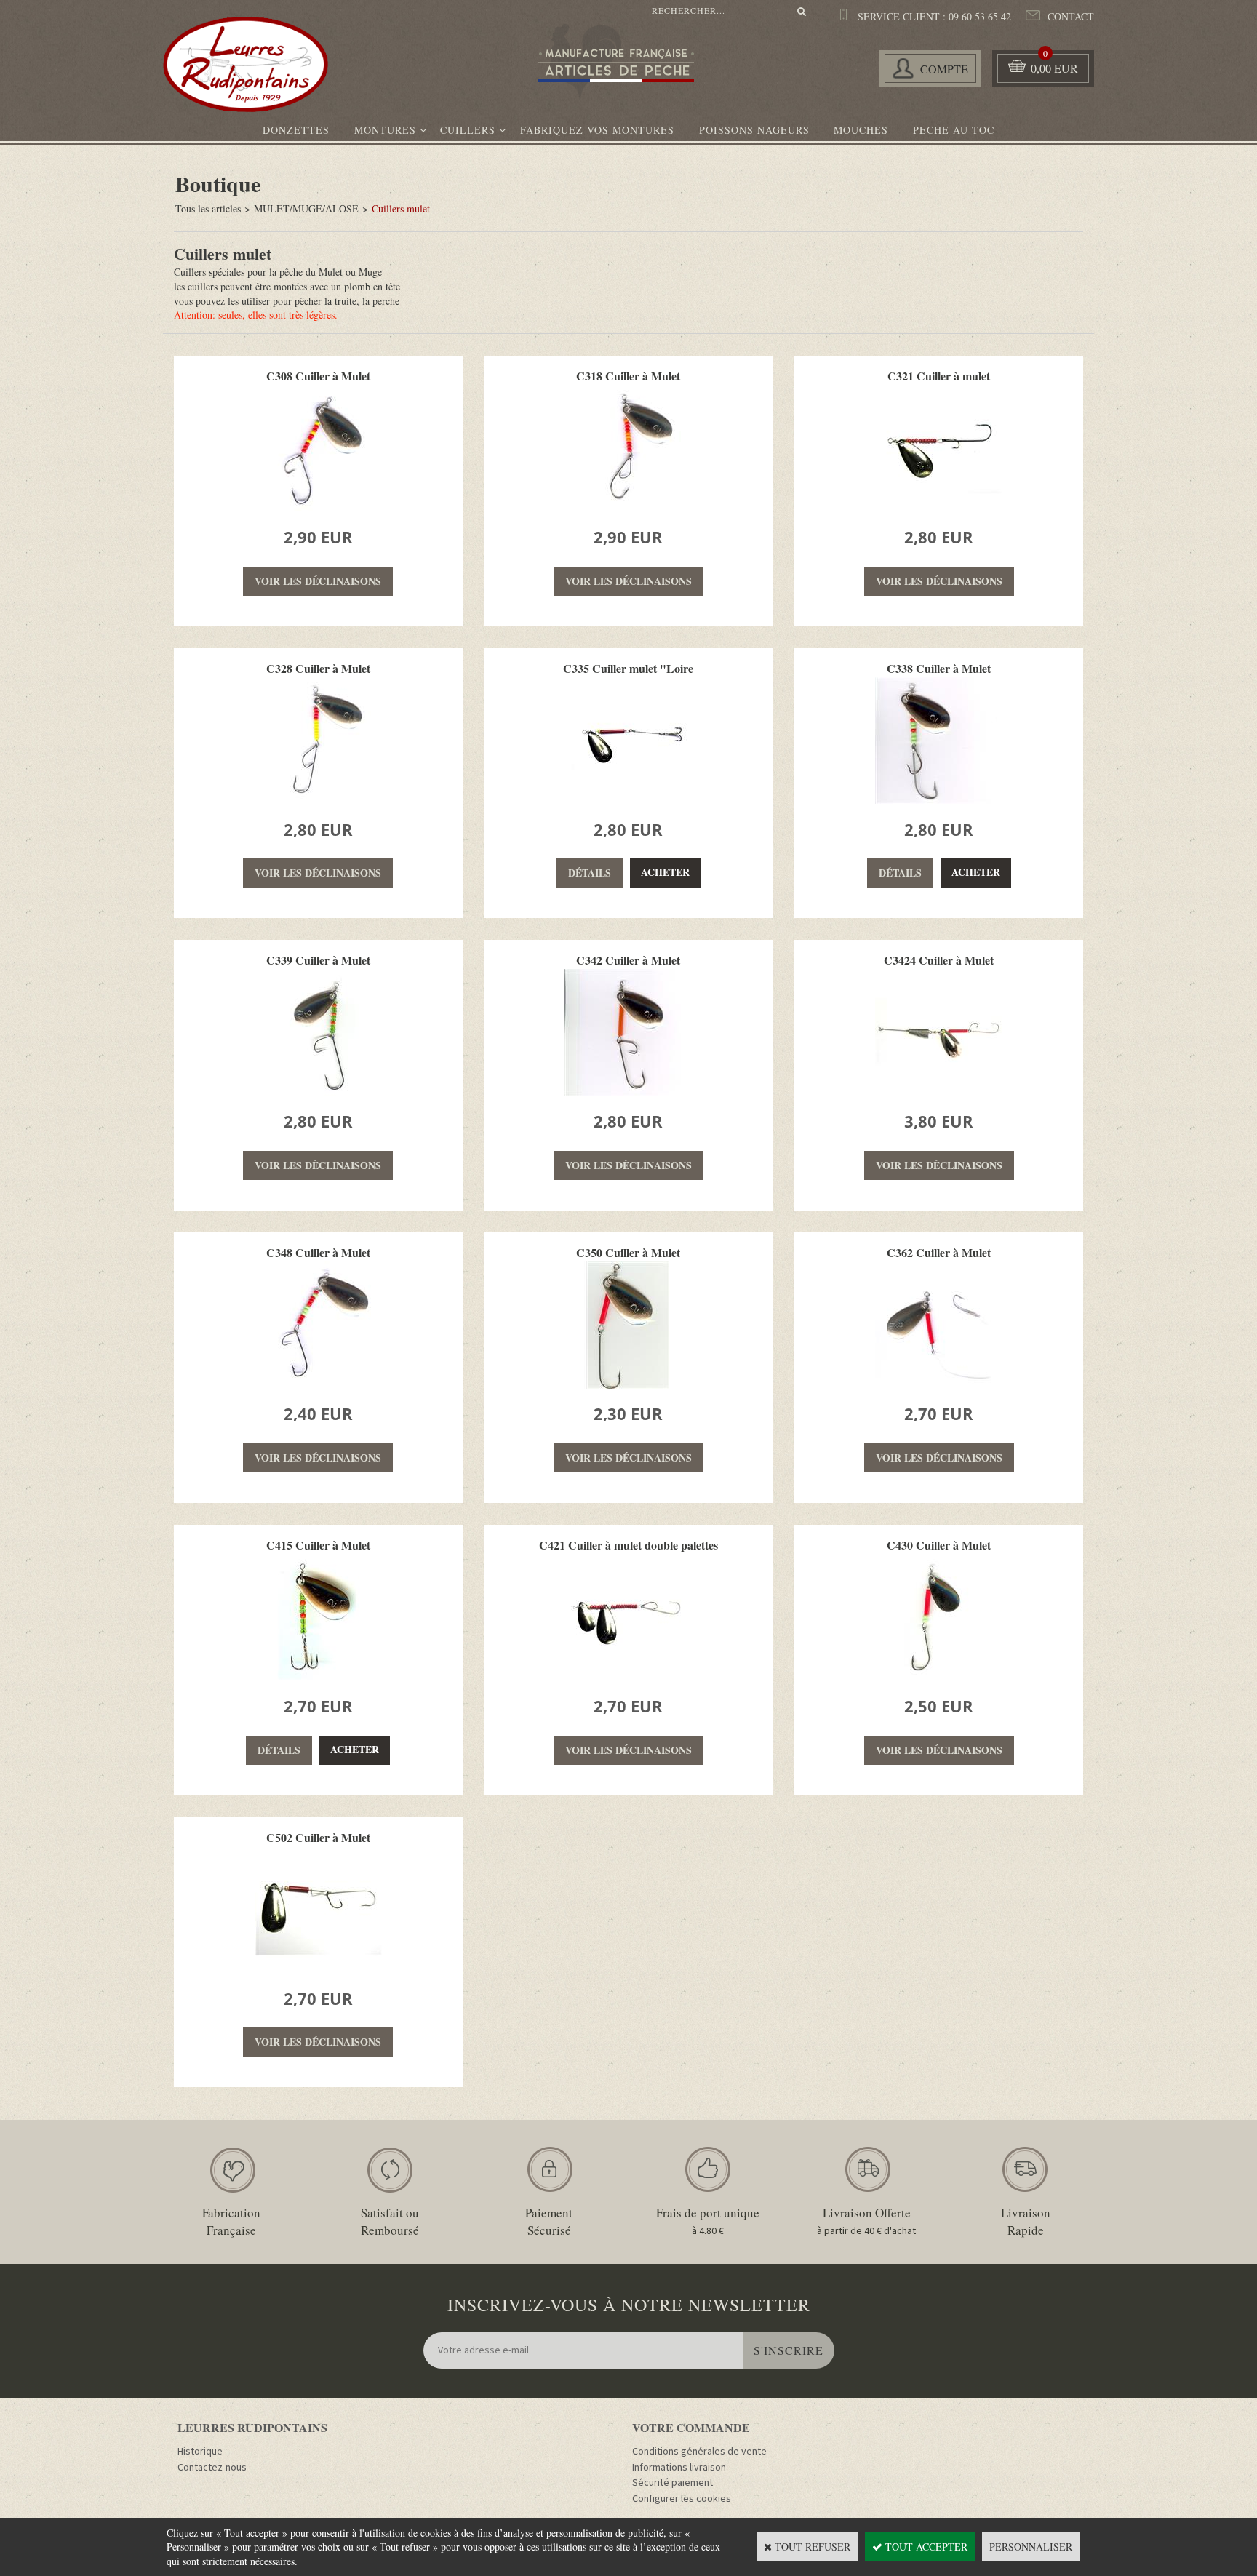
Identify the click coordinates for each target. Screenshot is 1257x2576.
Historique (200, 2452)
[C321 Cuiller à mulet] (939, 507)
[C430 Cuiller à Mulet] (939, 1676)
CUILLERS (468, 130)
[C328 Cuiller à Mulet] (318, 800)
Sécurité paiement (673, 2483)
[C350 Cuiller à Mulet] (628, 1385)
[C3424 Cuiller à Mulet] (939, 1092)
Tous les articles (208, 208)
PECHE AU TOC (954, 130)
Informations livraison (679, 2468)
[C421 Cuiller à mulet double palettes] (628, 1676)
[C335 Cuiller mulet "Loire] (628, 800)
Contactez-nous (212, 2468)
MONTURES (385, 130)
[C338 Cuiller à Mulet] (939, 800)
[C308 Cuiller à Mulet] (318, 507)
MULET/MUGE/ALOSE (306, 208)
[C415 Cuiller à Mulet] (318, 1676)
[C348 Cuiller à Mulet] (318, 1385)
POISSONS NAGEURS (754, 130)
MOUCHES (861, 130)
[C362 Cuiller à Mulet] (939, 1385)
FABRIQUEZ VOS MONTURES (597, 130)
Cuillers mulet (401, 208)
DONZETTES (296, 130)
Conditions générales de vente (699, 2452)
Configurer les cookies (682, 2499)
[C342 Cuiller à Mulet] (628, 1092)
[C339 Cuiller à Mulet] (318, 1092)
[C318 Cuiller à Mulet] (628, 507)
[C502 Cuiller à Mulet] (318, 1969)
